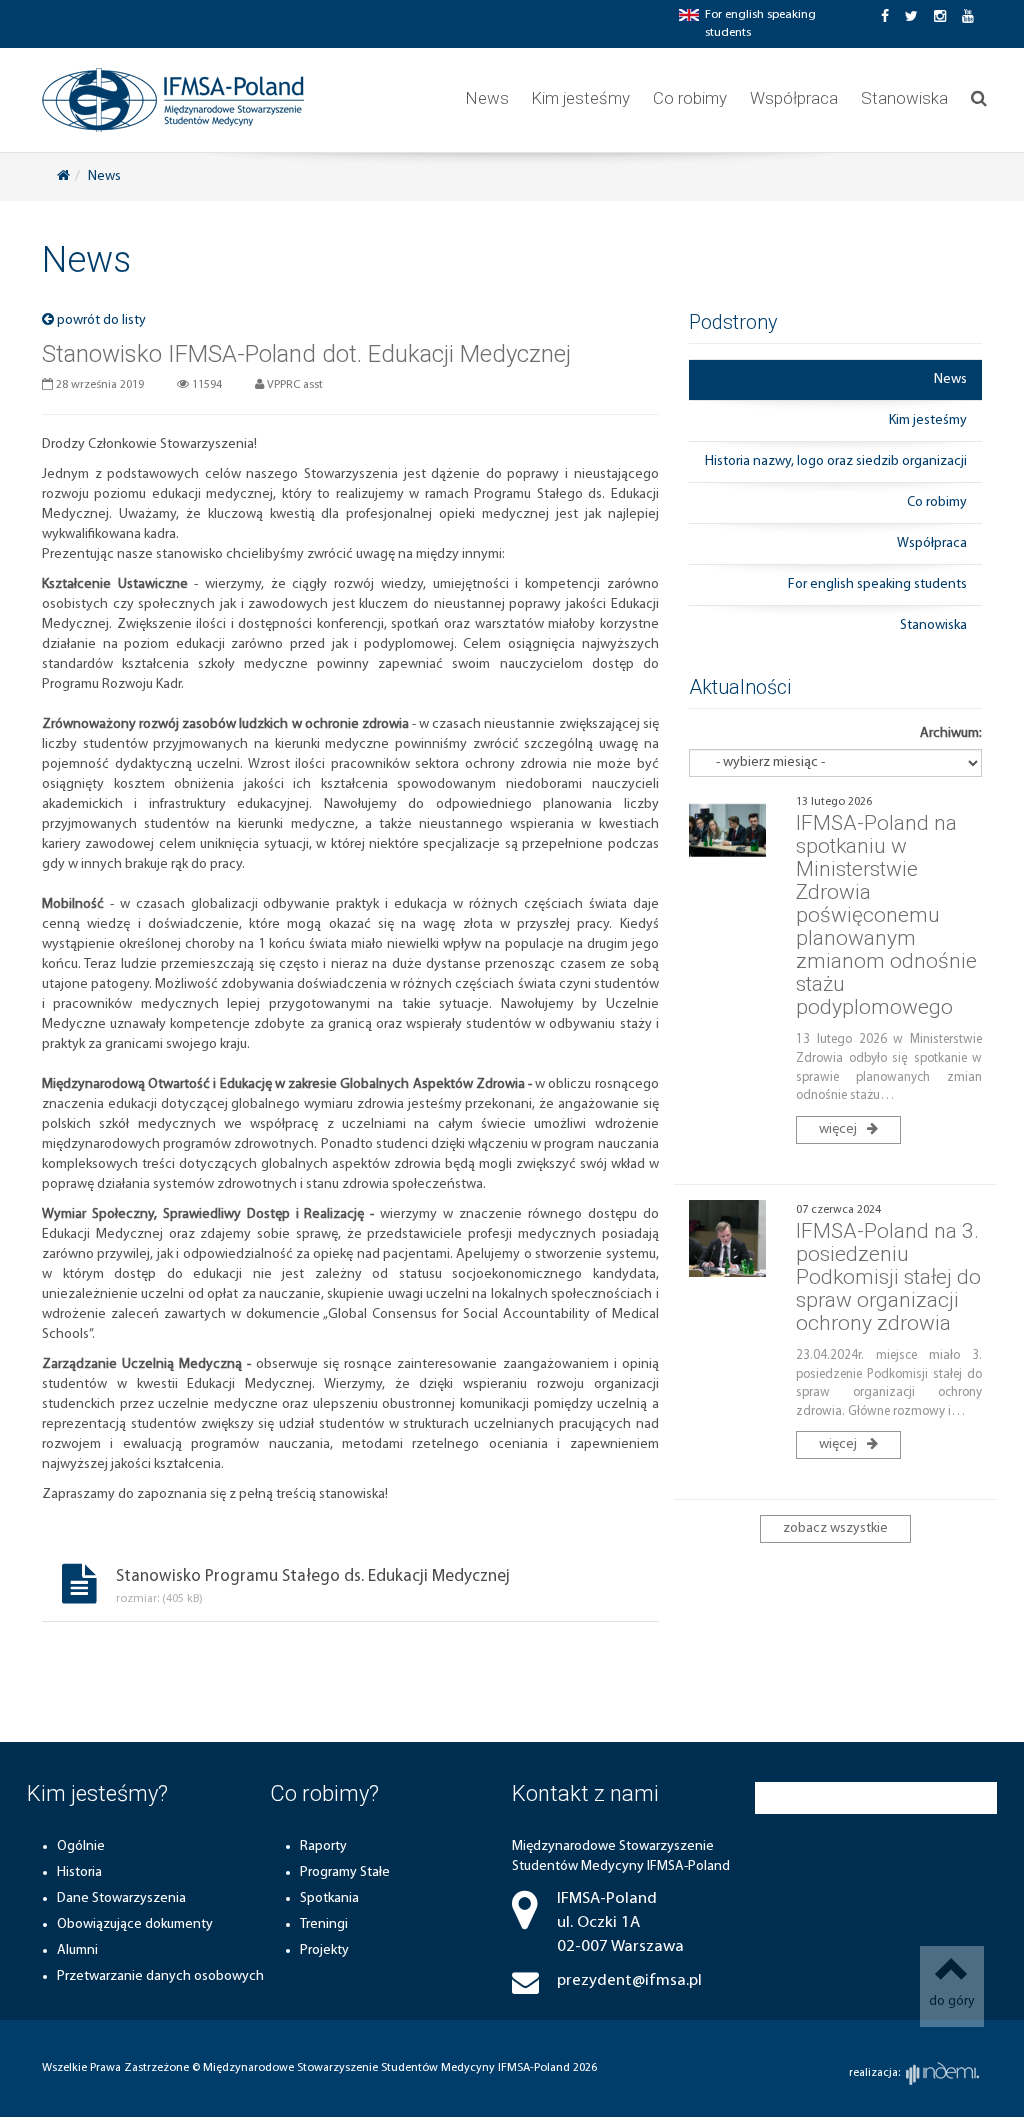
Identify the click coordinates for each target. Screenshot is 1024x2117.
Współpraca (794, 98)
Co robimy (690, 98)
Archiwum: (951, 733)
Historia (79, 1872)
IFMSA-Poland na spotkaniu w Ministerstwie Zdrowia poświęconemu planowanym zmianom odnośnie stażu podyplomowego (886, 915)
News (487, 98)
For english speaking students (877, 584)
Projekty (324, 1950)
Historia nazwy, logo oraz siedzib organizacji (836, 461)
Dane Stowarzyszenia (121, 1898)
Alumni (77, 1950)
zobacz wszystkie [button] (835, 1528)
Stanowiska (904, 98)
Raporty (323, 1846)
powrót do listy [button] (100, 320)
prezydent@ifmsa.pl (629, 1980)
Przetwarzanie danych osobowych (160, 1976)
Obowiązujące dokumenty (135, 1924)
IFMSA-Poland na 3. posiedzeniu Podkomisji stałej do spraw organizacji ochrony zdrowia (888, 1277)
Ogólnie (81, 1846)
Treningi (324, 1924)
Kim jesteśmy (581, 98)
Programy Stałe (345, 1872)
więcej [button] (839, 1129)
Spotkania (329, 1898)
